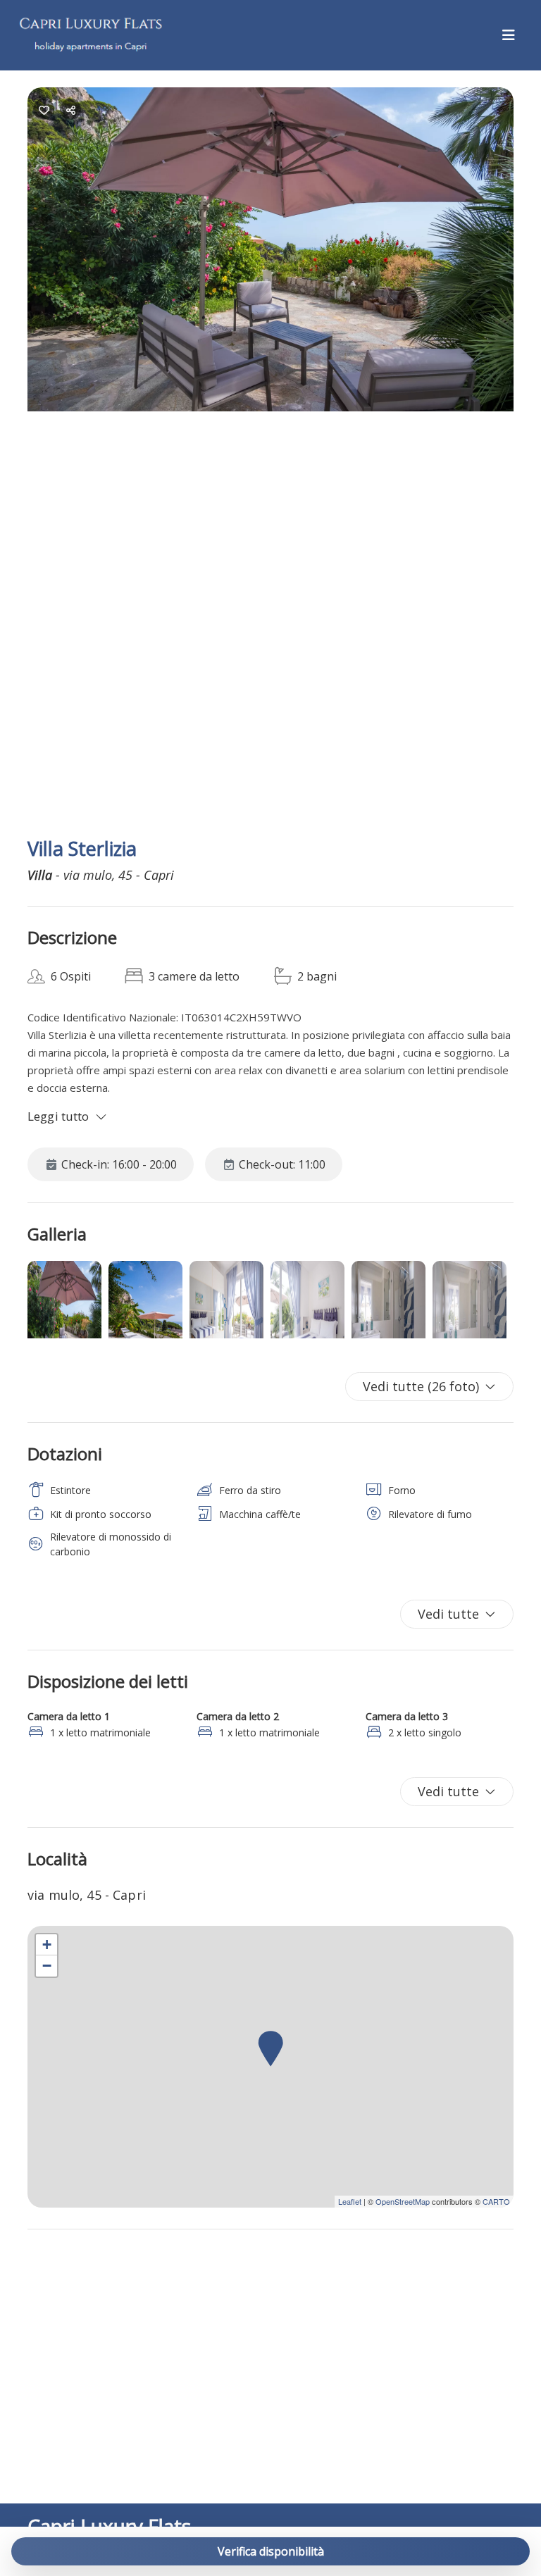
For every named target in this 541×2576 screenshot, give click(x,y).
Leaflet (350, 2201)
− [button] (47, 1966)
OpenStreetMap (403, 2201)
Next (510, 455)
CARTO (496, 2201)
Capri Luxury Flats (109, 2526)
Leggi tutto (58, 1116)
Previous (52, 455)
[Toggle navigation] (509, 35)
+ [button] (47, 1945)
